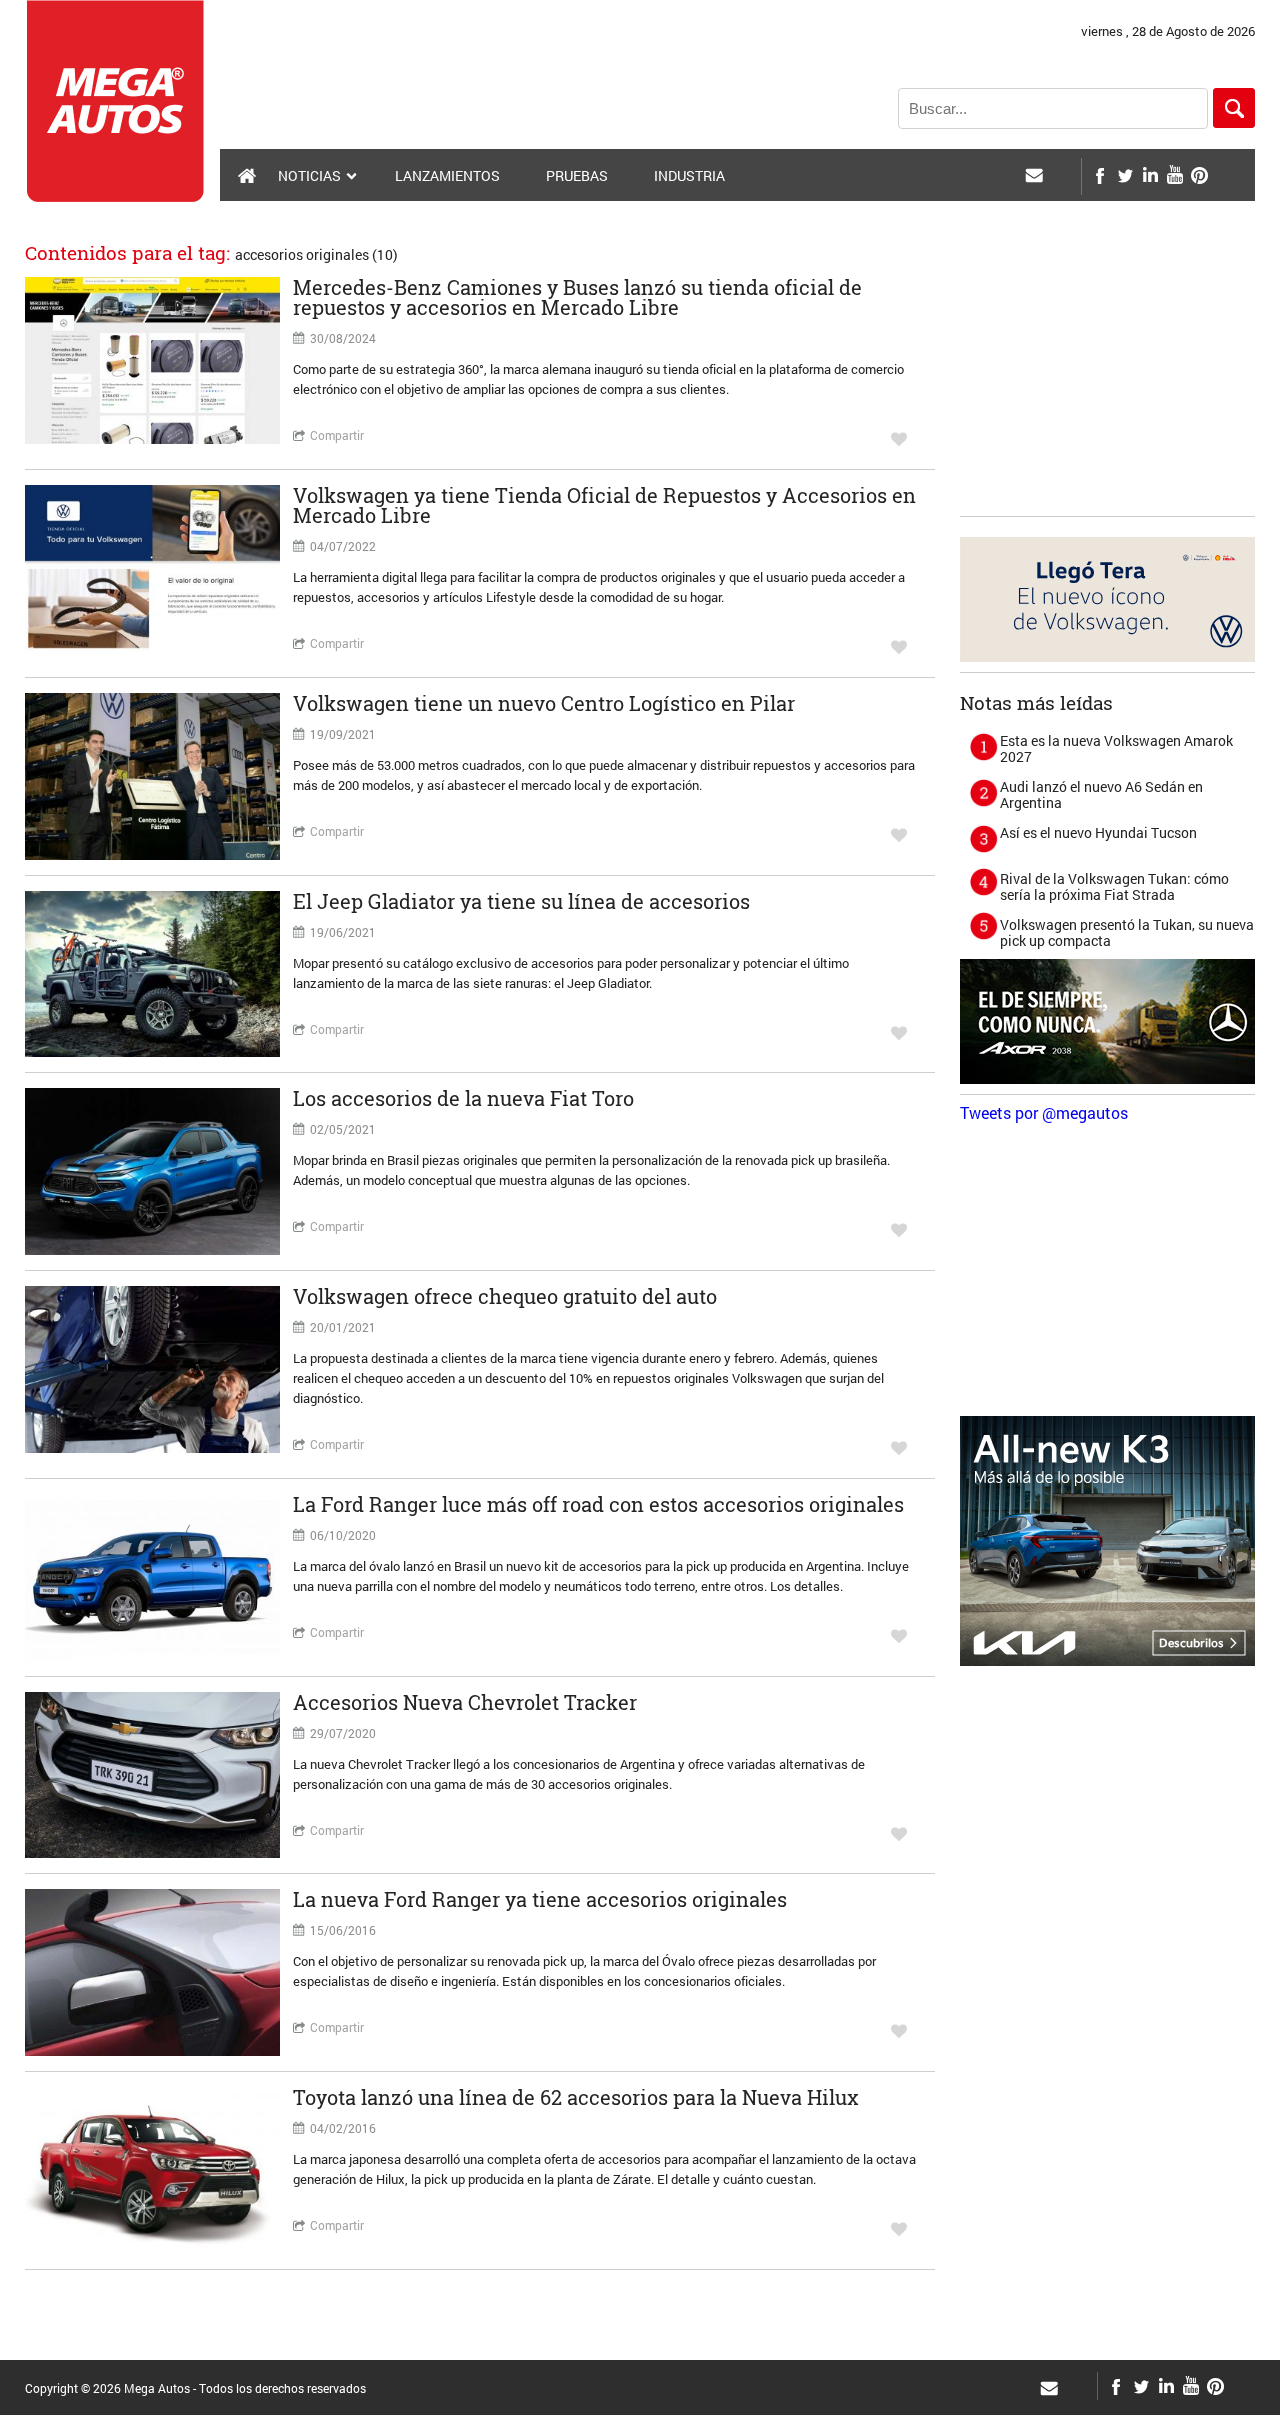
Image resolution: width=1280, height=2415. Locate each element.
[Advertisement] (1110, 381)
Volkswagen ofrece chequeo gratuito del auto (505, 1296)
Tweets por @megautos (1044, 1112)
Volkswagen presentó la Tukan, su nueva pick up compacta (1127, 932)
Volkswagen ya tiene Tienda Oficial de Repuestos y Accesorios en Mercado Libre (604, 505)
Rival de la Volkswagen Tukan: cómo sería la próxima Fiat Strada (1114, 886)
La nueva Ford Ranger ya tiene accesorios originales (540, 1899)
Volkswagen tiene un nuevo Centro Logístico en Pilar (544, 703)
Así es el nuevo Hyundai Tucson (1098, 832)
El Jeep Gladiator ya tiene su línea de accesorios (521, 901)
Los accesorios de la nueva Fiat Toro (463, 1098)
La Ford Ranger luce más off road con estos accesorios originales (598, 1504)
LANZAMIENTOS (447, 175)
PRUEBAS (577, 175)
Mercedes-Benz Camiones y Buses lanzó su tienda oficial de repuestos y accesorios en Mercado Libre (577, 297)
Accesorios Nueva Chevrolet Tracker (465, 1702)
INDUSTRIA (689, 175)
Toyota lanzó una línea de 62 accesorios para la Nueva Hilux (576, 2097)
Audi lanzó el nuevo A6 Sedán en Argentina (1101, 794)
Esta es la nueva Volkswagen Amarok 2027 (1116, 748)
